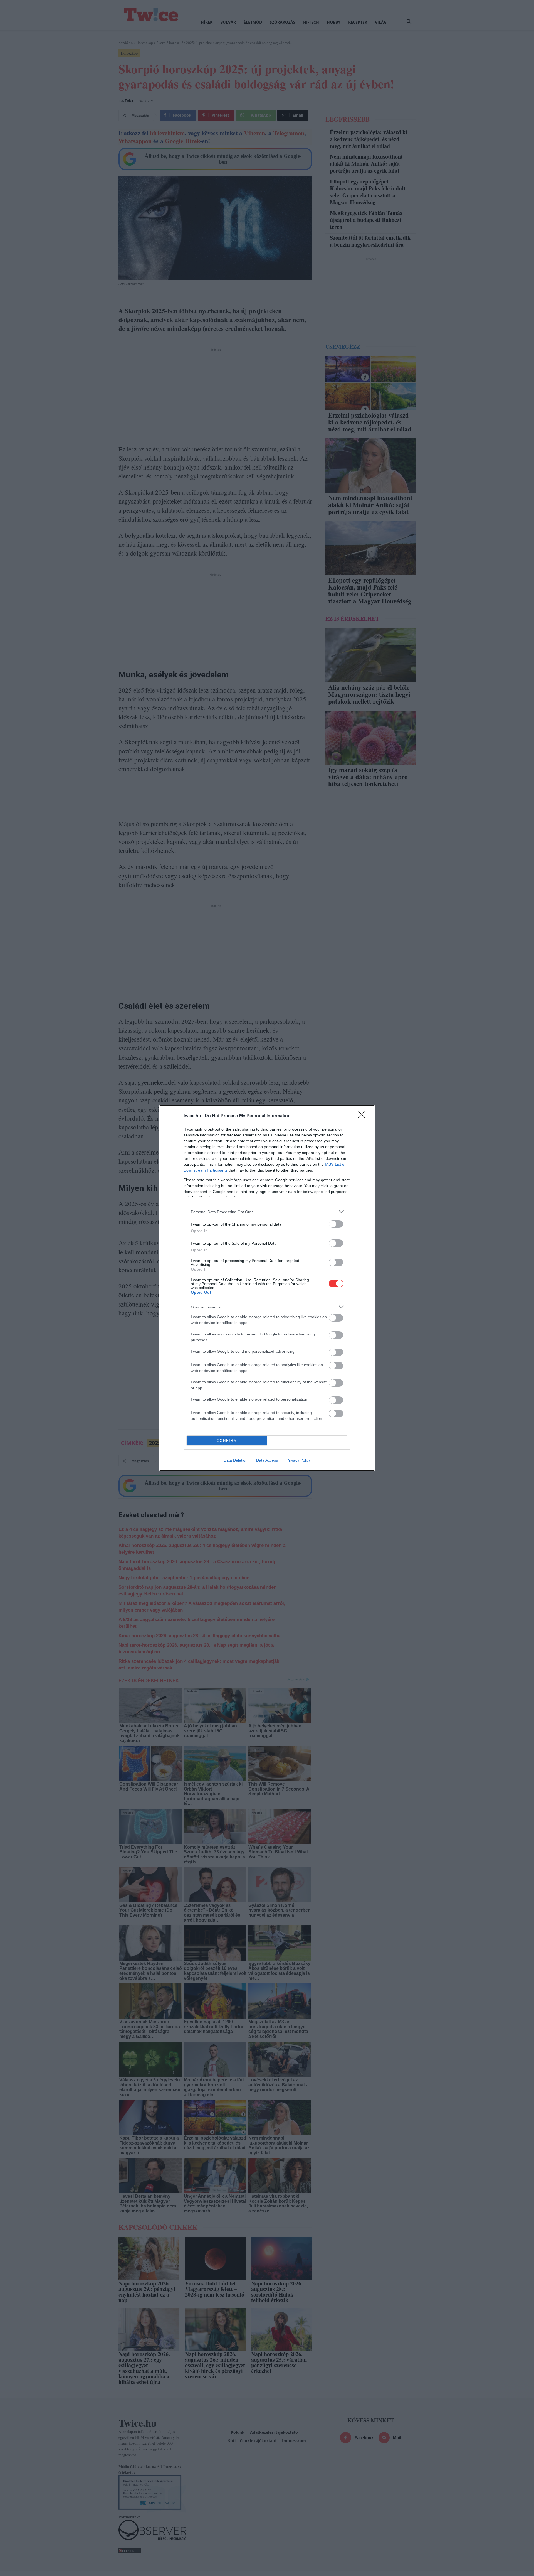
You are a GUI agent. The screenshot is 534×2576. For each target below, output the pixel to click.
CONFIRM (227, 1441)
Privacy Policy (299, 1460)
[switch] (336, 1224)
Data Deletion (236, 1460)
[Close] (363, 1116)
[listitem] (267, 1212)
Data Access (267, 1460)
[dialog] (267, 1288)
